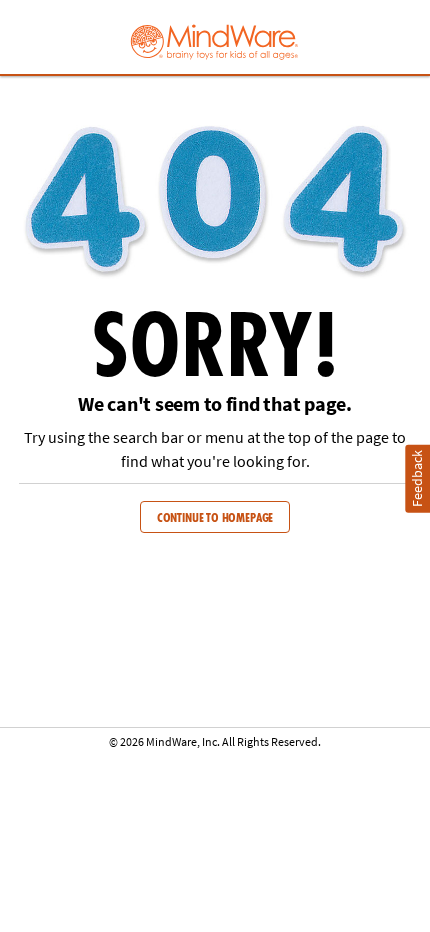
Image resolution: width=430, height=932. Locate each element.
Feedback (417, 478)
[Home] (215, 40)
